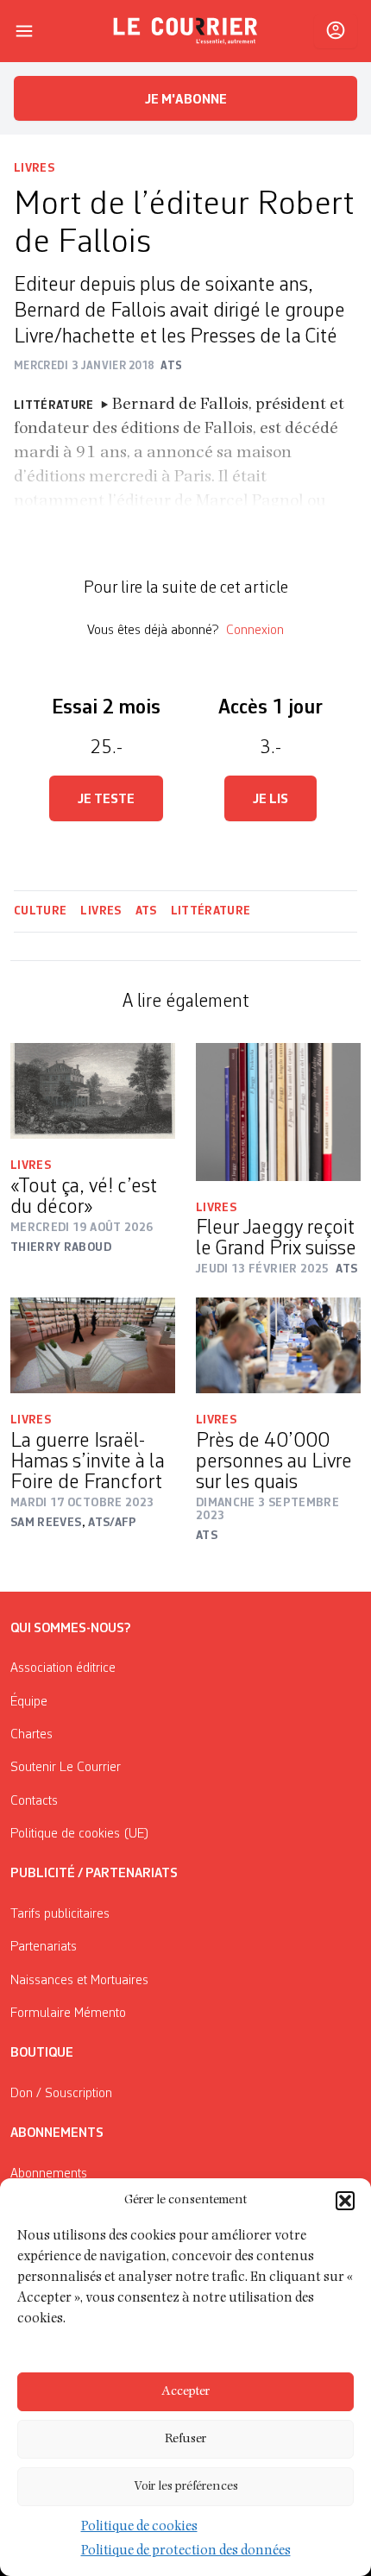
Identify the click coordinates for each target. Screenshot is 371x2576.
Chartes (31, 1735)
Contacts (34, 1801)
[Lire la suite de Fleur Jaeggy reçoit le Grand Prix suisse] (278, 1112)
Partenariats (44, 1947)
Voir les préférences (186, 2487)
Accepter (185, 2392)
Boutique (42, 2053)
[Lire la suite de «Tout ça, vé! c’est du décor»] (93, 1091)
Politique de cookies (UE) (80, 1834)
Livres (34, 168)
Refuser (185, 2439)
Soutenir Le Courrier (66, 1768)
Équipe (29, 1702)
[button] (345, 2201)
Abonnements (49, 2174)
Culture (40, 911)
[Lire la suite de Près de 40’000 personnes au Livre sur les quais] (278, 1345)
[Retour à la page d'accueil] (185, 31)
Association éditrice (63, 1668)
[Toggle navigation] (24, 31)
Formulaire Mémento (68, 2014)
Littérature (211, 911)
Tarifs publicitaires (60, 1914)
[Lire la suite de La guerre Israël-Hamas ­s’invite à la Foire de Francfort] (93, 1345)
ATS (146, 911)
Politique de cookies (139, 2528)
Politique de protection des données (186, 2552)
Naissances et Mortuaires (79, 1981)
